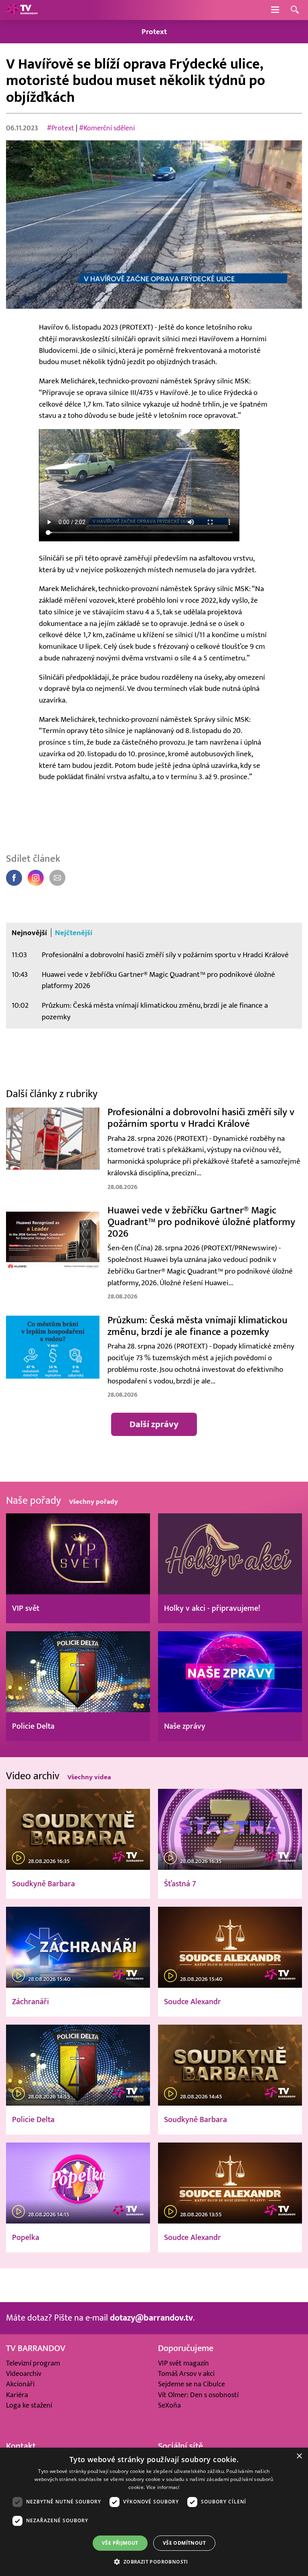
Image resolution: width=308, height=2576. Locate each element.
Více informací (163, 2487)
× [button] (299, 2456)
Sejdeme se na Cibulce (191, 2384)
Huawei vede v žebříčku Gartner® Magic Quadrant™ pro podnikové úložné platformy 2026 (158, 980)
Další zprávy (154, 1424)
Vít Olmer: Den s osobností (198, 2395)
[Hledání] (295, 10)
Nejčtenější (74, 933)
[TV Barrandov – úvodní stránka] (22, 10)
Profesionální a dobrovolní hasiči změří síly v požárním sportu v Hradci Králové (165, 955)
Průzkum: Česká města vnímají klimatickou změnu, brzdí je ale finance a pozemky (155, 1011)
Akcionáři (20, 2384)
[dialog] (154, 2512)
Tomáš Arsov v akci (186, 2374)
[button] (154, 2562)
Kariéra (17, 2395)
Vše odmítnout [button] (184, 2543)
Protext (154, 32)
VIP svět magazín (183, 2363)
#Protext (61, 128)
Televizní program (33, 2363)
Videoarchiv (24, 2374)
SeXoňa (169, 2405)
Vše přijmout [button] (120, 2543)
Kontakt (21, 2446)
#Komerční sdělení (107, 128)
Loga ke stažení (29, 2405)
